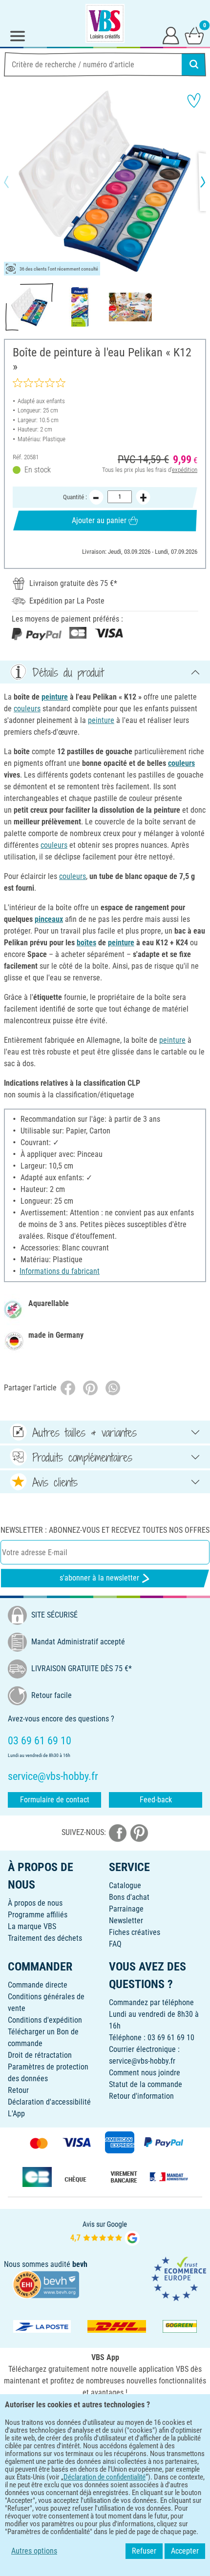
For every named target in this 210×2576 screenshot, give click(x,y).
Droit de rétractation (40, 2055)
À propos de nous (35, 1903)
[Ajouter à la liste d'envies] (194, 100)
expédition (185, 470)
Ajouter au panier (99, 520)
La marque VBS (32, 1926)
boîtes (86, 943)
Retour (18, 2090)
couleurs (27, 709)
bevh (80, 2264)
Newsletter (126, 1921)
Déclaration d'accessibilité (49, 2102)
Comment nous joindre (145, 2073)
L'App (16, 2114)
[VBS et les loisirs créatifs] (105, 23)
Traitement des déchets (45, 1938)
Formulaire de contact (55, 1800)
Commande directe (38, 1985)
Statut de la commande (146, 2084)
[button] (15, 182)
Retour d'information (141, 2096)
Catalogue (125, 1885)
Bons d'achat (129, 1897)
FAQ (115, 1944)
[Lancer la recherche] (194, 64)
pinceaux (49, 919)
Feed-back (156, 1800)
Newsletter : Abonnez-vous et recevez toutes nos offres (105, 1530)
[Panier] (194, 35)
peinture (55, 697)
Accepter (185, 2551)
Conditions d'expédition (45, 2020)
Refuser (144, 2551)
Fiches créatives (135, 1932)
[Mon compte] (171, 35)
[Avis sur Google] (105, 2232)
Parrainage (126, 1909)
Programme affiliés (38, 1915)
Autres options (34, 2551)
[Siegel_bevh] (46, 2284)
